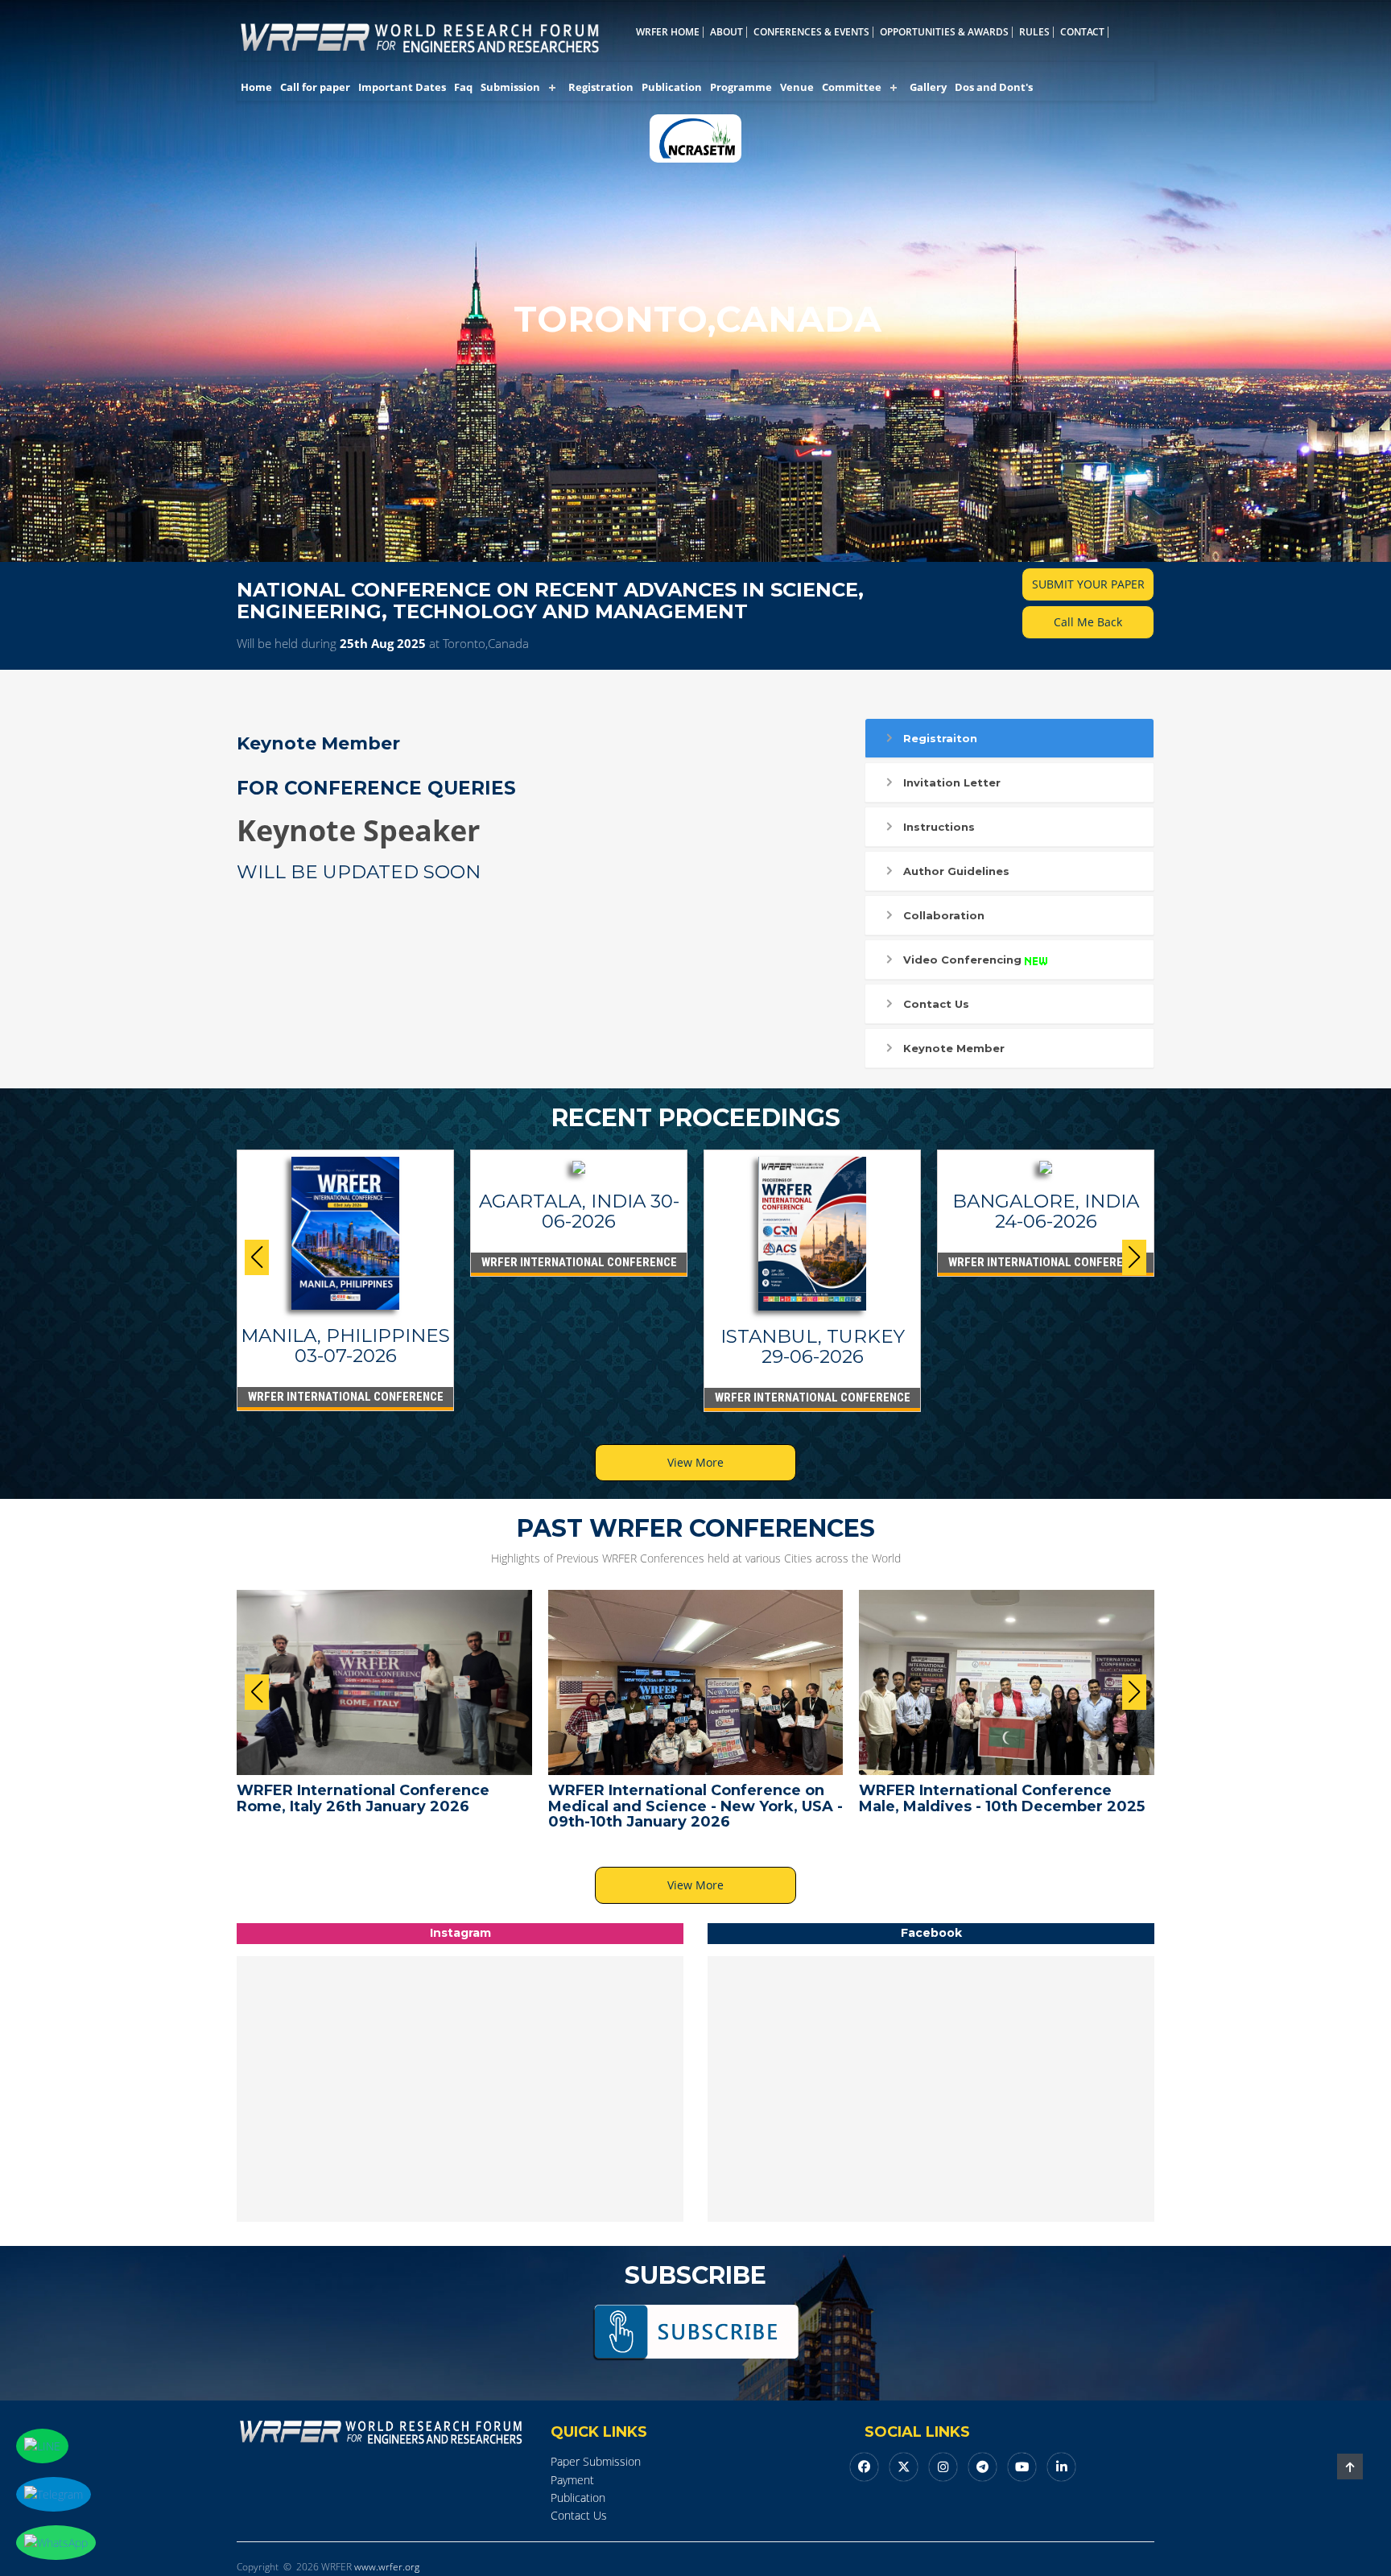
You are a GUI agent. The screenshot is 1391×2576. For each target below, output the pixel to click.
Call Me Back (1088, 622)
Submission (510, 87)
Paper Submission (596, 2461)
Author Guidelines (956, 871)
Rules (1034, 32)
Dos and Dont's (994, 87)
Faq (463, 87)
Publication (672, 87)
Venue (797, 87)
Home (256, 87)
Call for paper (315, 87)
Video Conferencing (962, 960)
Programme (741, 87)
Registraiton (940, 738)
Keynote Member (954, 1048)
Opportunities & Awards (944, 32)
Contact (1082, 32)
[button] (1134, 1257)
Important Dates (402, 87)
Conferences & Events (811, 32)
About (726, 32)
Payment (572, 2480)
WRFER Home (668, 32)
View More (695, 1462)
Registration (601, 87)
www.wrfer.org (387, 2567)
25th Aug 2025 (383, 643)
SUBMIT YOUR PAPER (1088, 584)
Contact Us (936, 1004)
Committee (852, 87)
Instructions (939, 827)
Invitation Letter (952, 782)
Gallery (928, 87)
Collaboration (944, 915)
